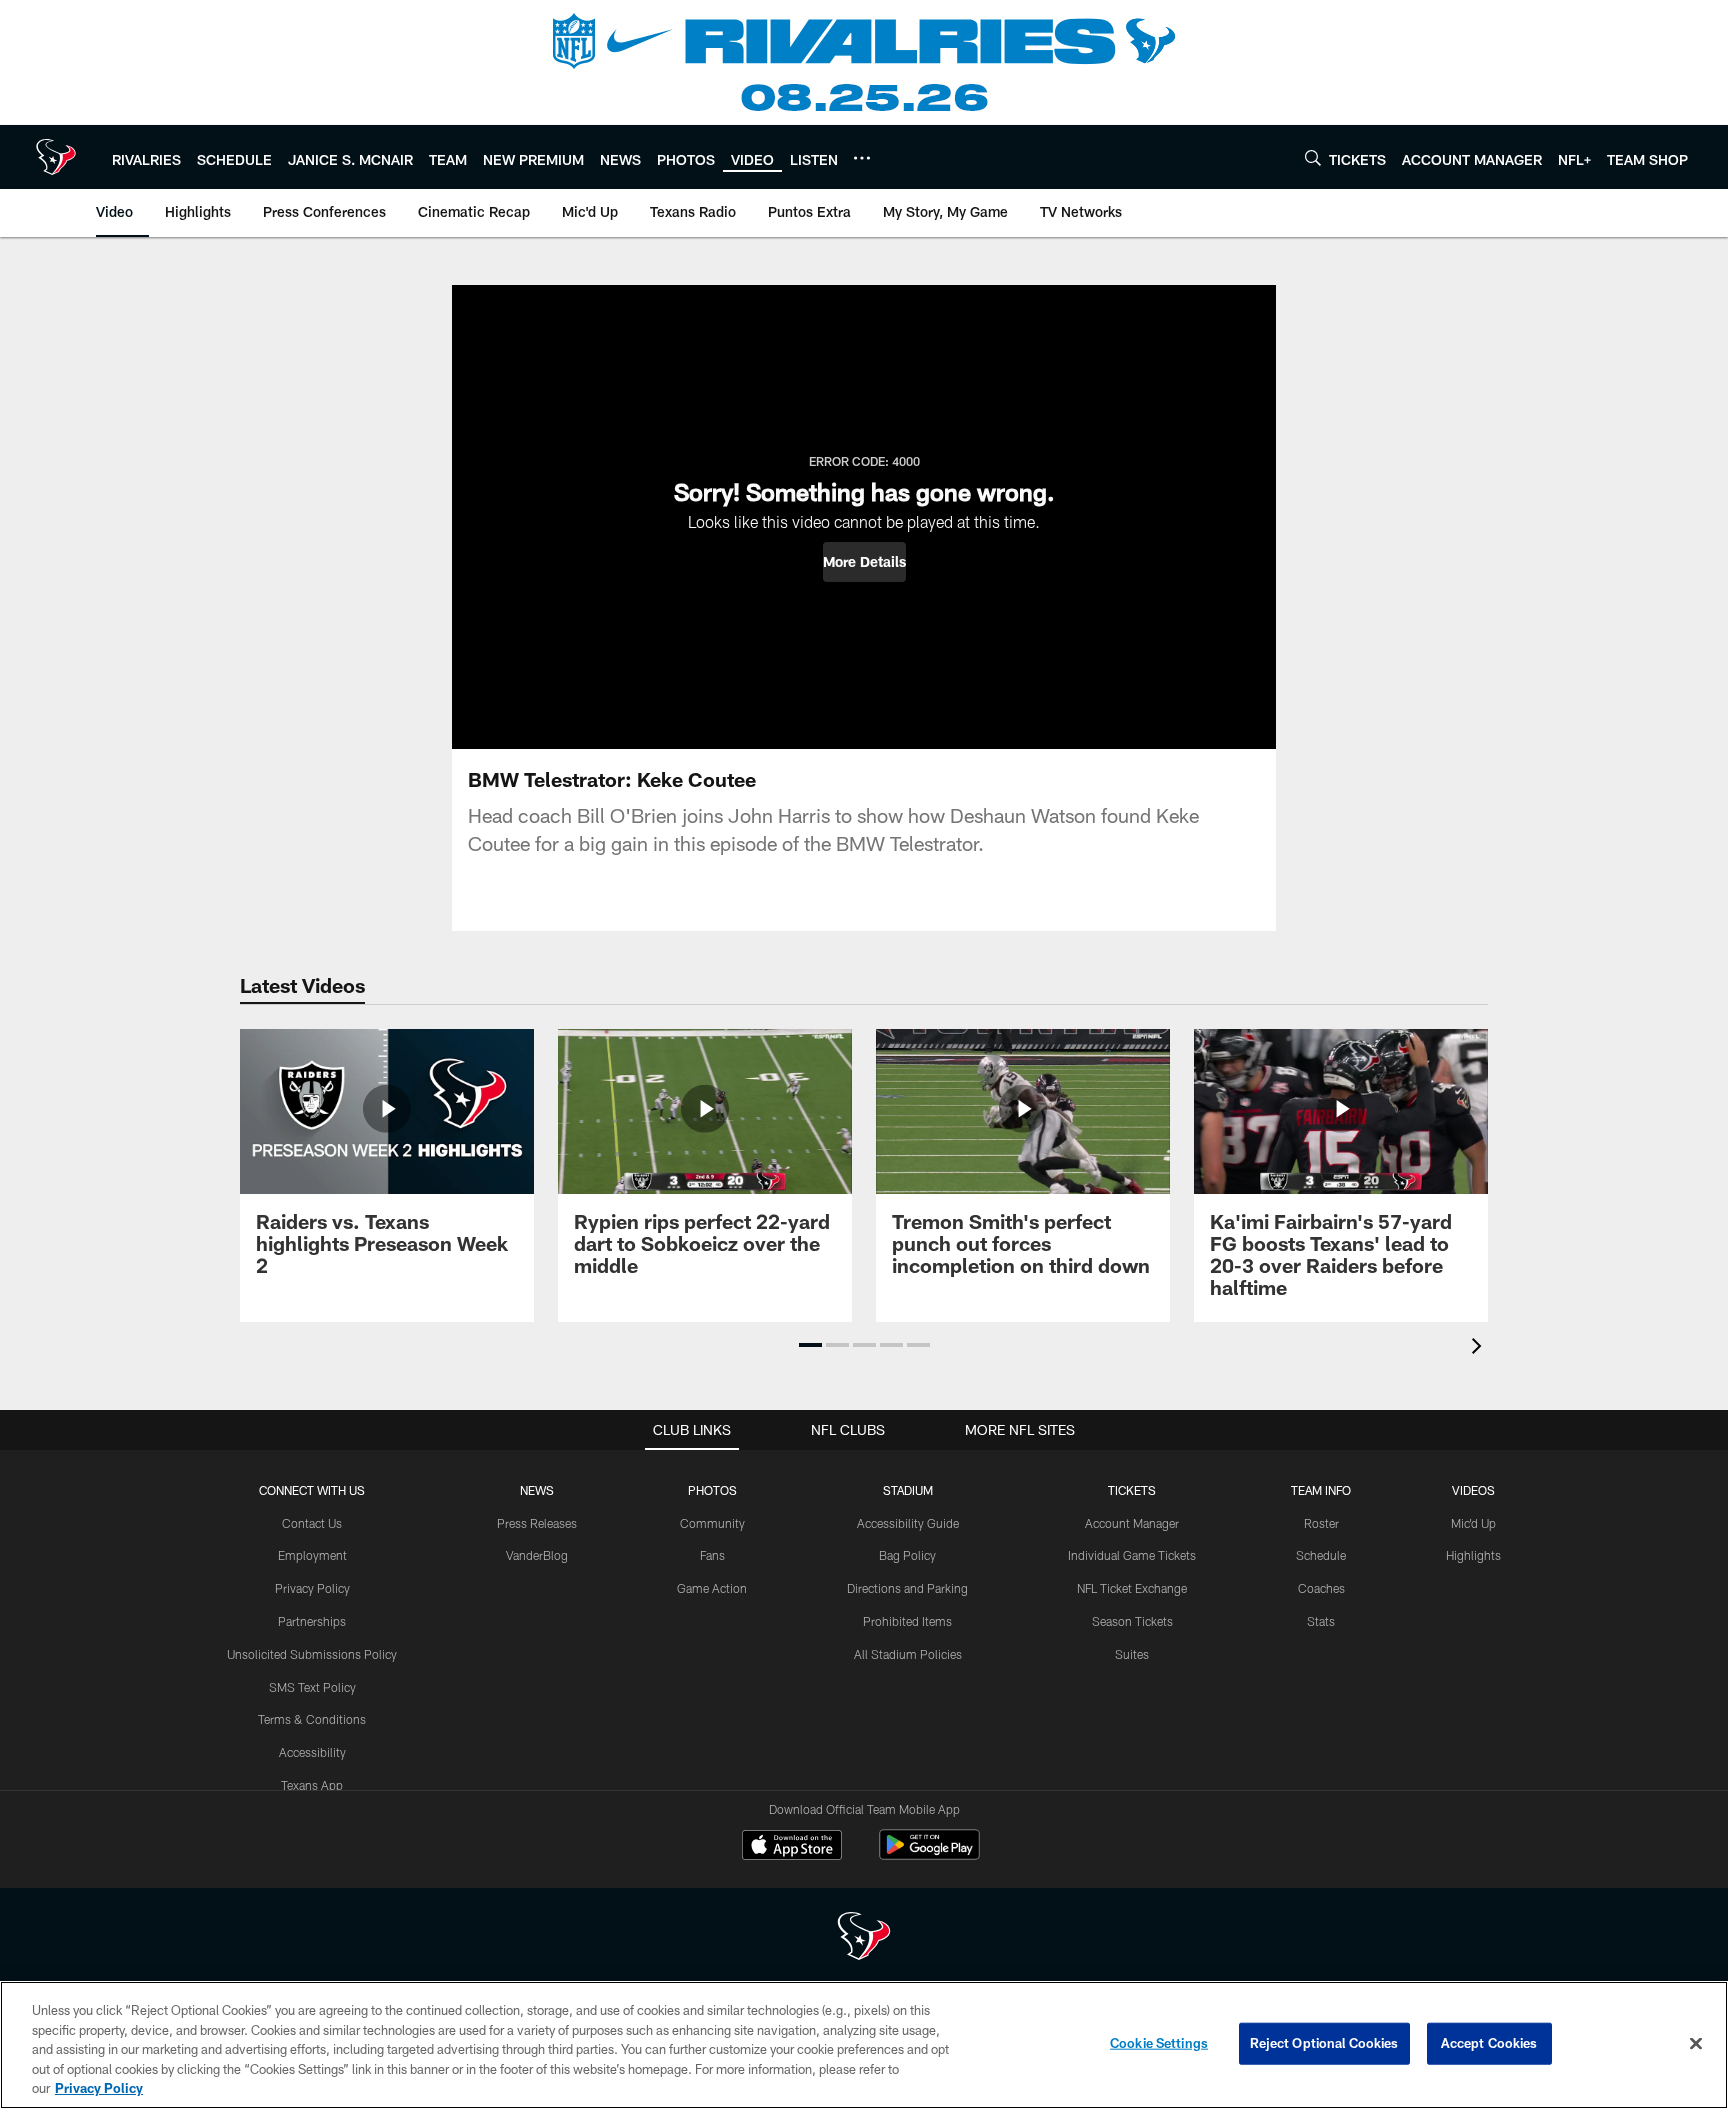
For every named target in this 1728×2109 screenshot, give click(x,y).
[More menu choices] (862, 158)
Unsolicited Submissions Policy (312, 1654)
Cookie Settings (1159, 2043)
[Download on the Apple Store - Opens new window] (792, 1847)
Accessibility (312, 1752)
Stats (1321, 1621)
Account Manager (1132, 1523)
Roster (1321, 1523)
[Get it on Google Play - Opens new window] (929, 1854)
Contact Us (312, 1523)
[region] (864, 2045)
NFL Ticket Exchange (1132, 1588)
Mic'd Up (1473, 1523)
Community (712, 1523)
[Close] (1696, 2044)
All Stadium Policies (908, 1654)
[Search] (1313, 157)
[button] (864, 562)
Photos (712, 1490)
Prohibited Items (907, 1621)
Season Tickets (1132, 1621)
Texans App (312, 1785)
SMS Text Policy (312, 1687)
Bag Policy (907, 1555)
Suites (1132, 1654)
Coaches (1321, 1588)
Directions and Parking (907, 1588)
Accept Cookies (1489, 2043)
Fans (712, 1555)
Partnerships (312, 1621)
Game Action (712, 1588)
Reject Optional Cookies (1324, 2043)
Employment (312, 1555)
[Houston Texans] (864, 1938)
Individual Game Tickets (1132, 1555)
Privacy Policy (312, 1588)
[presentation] (1480, 1348)
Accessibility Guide (908, 1523)
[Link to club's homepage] (56, 157)
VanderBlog (537, 1555)
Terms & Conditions (312, 1719)
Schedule (1321, 1555)
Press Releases (537, 1523)
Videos (1473, 1490)
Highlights (1473, 1555)
